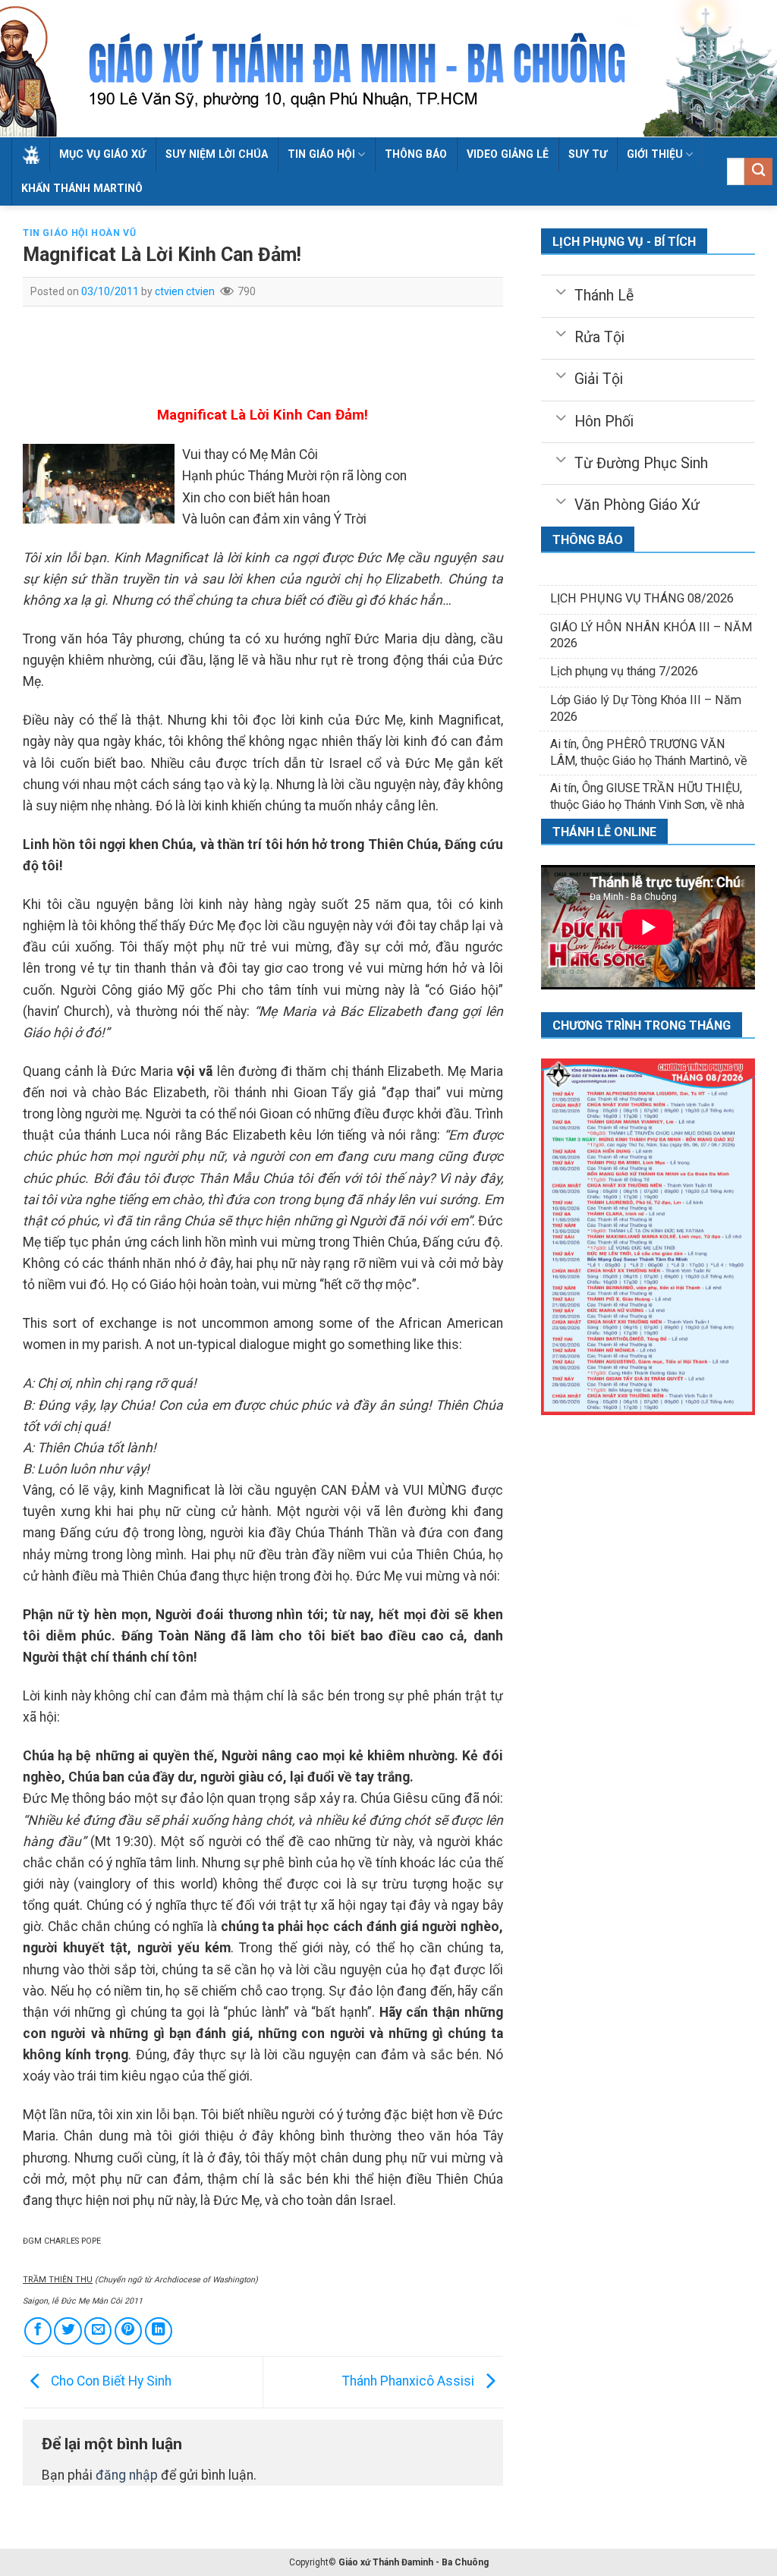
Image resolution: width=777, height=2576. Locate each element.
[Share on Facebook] (38, 2331)
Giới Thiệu (655, 154)
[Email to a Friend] (98, 2331)
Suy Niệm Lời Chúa (217, 154)
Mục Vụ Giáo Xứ (102, 154)
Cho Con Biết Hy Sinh (110, 2381)
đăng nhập (127, 2475)
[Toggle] (560, 291)
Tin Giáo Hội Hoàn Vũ (79, 233)
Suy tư (588, 154)
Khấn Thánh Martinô (82, 188)
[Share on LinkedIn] (159, 2331)
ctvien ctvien (185, 291)
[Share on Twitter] (68, 2331)
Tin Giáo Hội (321, 154)
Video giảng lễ (508, 154)
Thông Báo (416, 154)
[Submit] (758, 172)
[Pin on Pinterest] (128, 2331)
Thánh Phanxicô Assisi (410, 2381)
